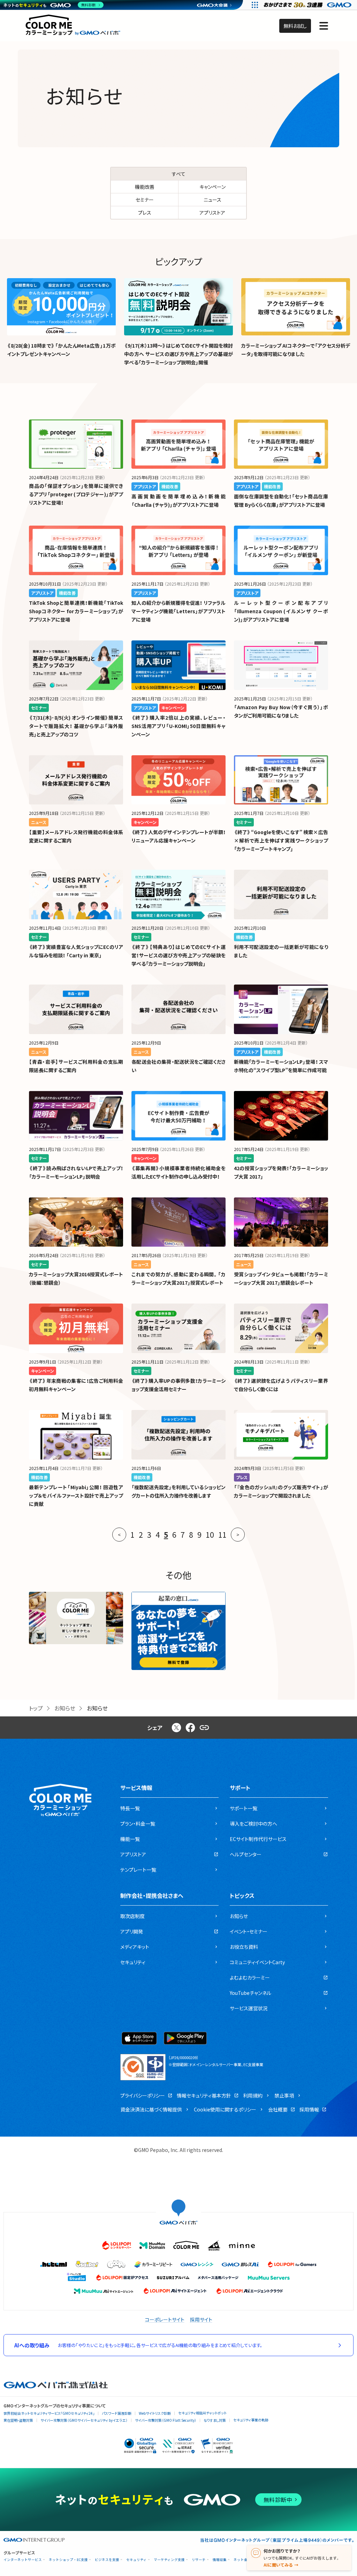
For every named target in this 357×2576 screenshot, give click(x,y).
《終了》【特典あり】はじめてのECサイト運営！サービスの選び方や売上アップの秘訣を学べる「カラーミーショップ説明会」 (178, 955)
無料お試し (295, 26)
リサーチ (199, 2560)
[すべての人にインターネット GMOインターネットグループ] (308, 5)
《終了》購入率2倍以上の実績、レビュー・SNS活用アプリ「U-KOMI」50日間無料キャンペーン (178, 726)
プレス (145, 213)
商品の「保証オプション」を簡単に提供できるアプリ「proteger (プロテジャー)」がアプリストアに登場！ (76, 494)
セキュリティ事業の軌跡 (251, 2420)
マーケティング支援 (169, 2560)
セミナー (145, 200)
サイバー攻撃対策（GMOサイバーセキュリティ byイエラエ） (84, 2420)
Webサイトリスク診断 (155, 2413)
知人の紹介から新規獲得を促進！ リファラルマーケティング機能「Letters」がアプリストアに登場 (178, 611)
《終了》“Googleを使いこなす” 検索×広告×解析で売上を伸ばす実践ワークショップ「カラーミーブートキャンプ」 (281, 840)
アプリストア (212, 213)
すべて (179, 174)
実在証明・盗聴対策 (18, 2420)
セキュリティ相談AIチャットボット (202, 2413)
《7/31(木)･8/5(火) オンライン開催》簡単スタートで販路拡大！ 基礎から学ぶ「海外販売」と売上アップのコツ (76, 726)
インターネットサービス (23, 2560)
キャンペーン (212, 187)
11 (222, 1535)
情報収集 (220, 2560)
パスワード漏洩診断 (117, 2413)
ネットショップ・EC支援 (68, 2560)
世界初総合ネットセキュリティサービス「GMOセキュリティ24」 (49, 2413)
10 (210, 1535)
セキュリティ (136, 2560)
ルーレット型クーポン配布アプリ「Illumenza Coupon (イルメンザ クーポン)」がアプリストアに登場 (281, 611)
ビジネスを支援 (107, 2560)
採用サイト (201, 2319)
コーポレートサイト (165, 2319)
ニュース (212, 200)
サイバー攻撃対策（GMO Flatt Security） (166, 2420)
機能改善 (145, 187)
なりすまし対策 (215, 2420)
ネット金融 (242, 2560)
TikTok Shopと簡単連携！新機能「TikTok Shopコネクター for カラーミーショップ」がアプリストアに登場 (76, 611)
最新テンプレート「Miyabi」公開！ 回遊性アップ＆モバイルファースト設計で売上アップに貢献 (76, 1495)
